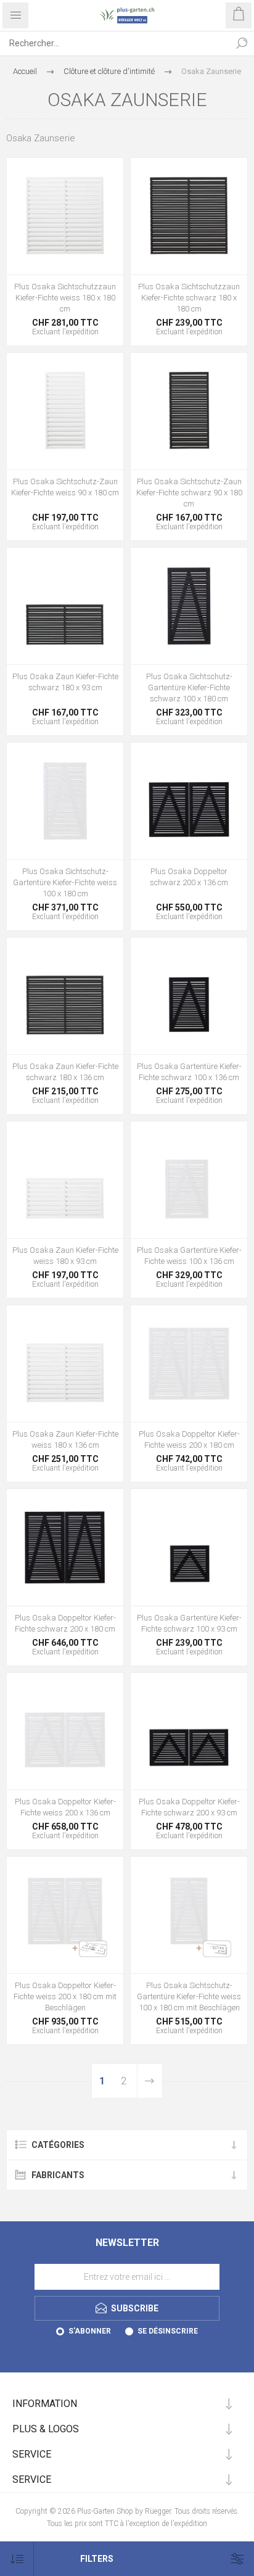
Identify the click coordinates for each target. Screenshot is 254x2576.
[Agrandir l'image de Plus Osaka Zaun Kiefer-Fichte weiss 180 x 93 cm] (65, 1180)
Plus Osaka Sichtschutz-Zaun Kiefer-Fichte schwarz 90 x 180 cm (189, 493)
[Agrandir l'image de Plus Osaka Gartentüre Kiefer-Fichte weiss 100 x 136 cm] (189, 1180)
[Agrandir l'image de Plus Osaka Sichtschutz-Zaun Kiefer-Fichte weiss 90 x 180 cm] (65, 411)
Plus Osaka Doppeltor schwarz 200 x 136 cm (189, 877)
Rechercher (242, 43)
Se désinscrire (168, 2331)
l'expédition (80, 332)
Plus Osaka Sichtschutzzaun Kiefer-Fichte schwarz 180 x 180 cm (189, 298)
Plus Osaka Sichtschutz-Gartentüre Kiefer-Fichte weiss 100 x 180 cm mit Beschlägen (189, 1996)
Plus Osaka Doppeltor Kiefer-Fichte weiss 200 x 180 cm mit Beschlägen (65, 1996)
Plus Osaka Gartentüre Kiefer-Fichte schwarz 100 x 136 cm (189, 1072)
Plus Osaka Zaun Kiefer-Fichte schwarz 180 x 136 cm (65, 1072)
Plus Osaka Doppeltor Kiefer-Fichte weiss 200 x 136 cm (65, 1807)
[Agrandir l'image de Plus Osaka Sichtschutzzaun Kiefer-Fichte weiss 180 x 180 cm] (65, 216)
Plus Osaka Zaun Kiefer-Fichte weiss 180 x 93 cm (65, 1256)
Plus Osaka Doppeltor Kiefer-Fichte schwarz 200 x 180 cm (65, 1623)
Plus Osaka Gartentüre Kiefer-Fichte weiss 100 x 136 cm (189, 1256)
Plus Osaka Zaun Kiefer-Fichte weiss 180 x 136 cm (65, 1439)
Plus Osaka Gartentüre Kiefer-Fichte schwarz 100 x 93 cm (189, 1623)
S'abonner (90, 2331)
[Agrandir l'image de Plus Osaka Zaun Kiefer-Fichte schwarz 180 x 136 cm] (65, 996)
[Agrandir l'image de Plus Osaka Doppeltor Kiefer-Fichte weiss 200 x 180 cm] (189, 1364)
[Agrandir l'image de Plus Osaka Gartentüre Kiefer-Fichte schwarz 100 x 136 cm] (189, 996)
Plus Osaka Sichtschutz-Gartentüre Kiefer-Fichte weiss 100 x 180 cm (65, 882)
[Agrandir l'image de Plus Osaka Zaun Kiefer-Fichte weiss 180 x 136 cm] (65, 1364)
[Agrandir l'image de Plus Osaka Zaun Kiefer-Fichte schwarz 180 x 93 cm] (65, 606)
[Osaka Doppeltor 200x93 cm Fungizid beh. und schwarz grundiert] (189, 1731)
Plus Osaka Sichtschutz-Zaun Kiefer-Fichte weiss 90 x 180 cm (65, 487)
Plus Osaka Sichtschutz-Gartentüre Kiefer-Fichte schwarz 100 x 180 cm (189, 687)
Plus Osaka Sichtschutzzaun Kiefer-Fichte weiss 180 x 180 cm (65, 298)
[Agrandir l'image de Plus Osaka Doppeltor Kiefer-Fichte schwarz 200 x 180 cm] (65, 1547)
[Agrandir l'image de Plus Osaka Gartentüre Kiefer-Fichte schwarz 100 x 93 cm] (189, 1547)
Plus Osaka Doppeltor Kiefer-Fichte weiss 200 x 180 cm (189, 1439)
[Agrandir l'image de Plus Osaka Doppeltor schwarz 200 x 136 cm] (189, 801)
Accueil (25, 71)
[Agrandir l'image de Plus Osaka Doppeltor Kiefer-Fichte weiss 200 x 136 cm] (65, 1731)
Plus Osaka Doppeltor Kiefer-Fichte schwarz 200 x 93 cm (189, 1807)
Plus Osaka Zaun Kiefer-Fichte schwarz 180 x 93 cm (65, 682)
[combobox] (115, 43)
